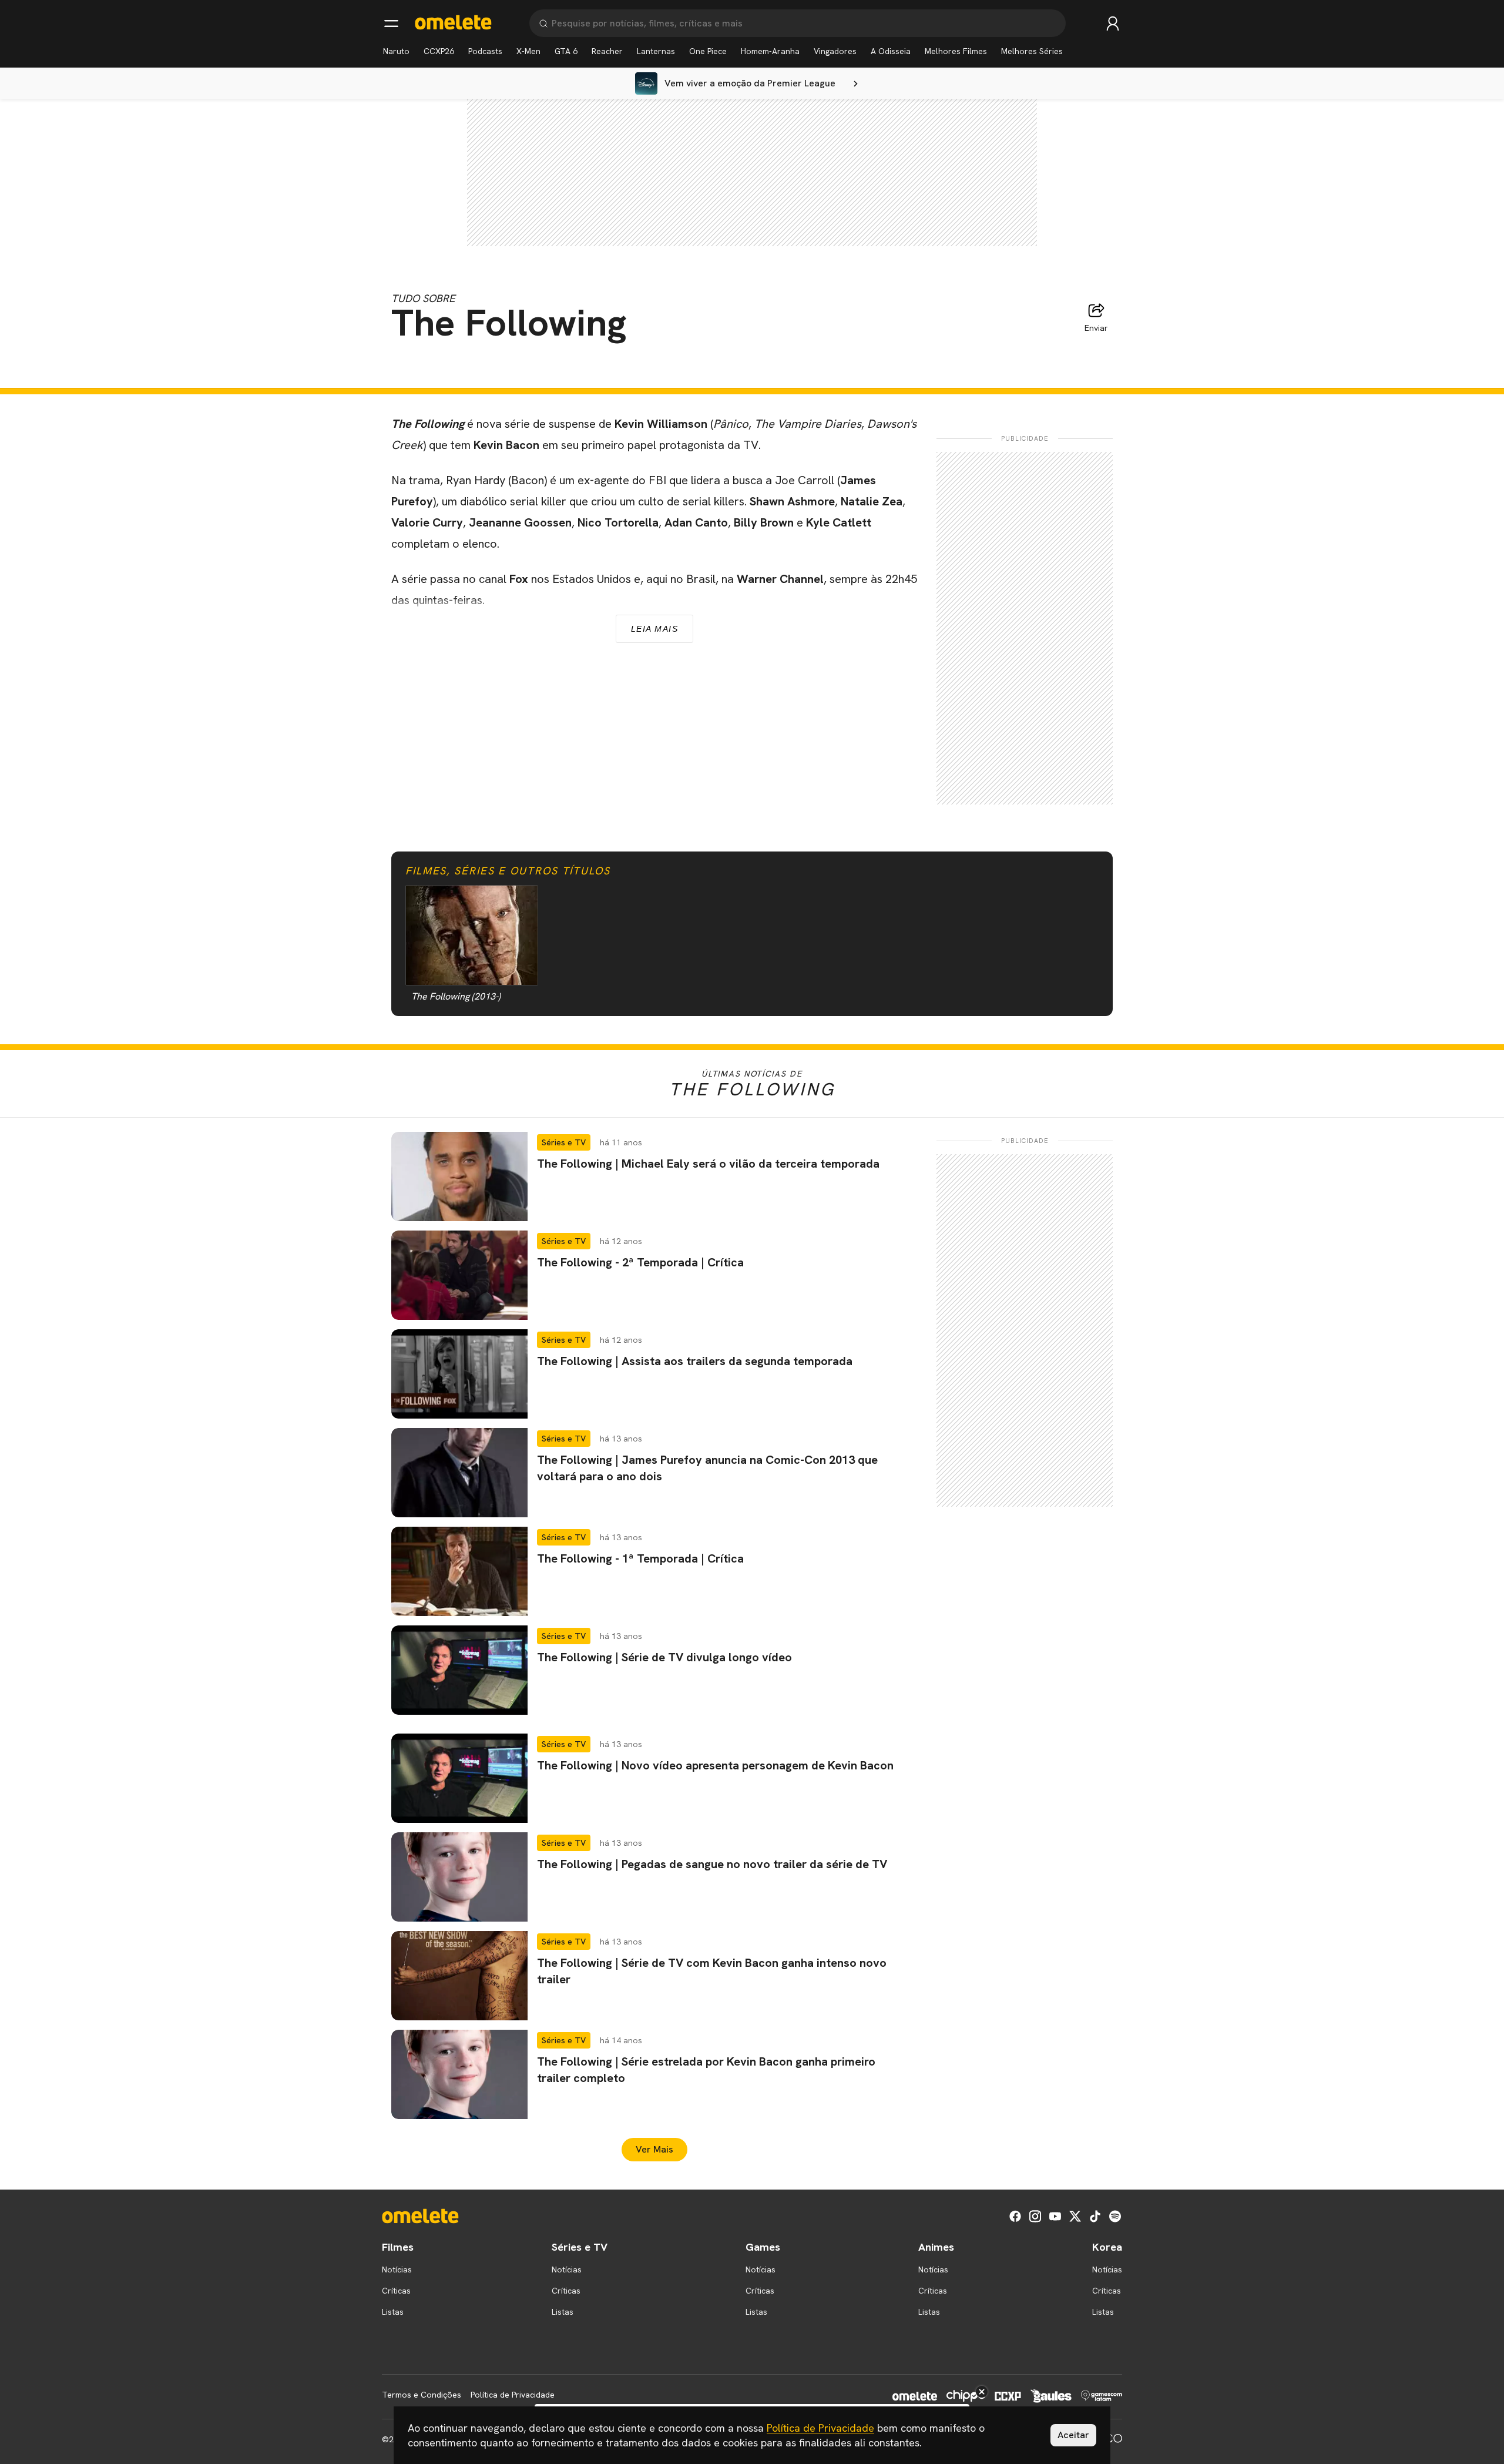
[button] (654, 1176)
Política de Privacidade (513, 2395)
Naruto (396, 51)
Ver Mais (654, 2149)
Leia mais (655, 629)
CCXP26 (439, 51)
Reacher (607, 51)
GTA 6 (566, 51)
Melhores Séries (1032, 51)
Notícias (397, 2269)
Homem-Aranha (770, 51)
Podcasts (485, 51)
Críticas (396, 2291)
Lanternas (656, 51)
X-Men (528, 51)
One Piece (708, 51)
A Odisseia (891, 51)
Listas (393, 2312)
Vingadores (835, 51)
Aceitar (1073, 2435)
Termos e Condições (422, 2395)
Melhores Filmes (956, 51)
